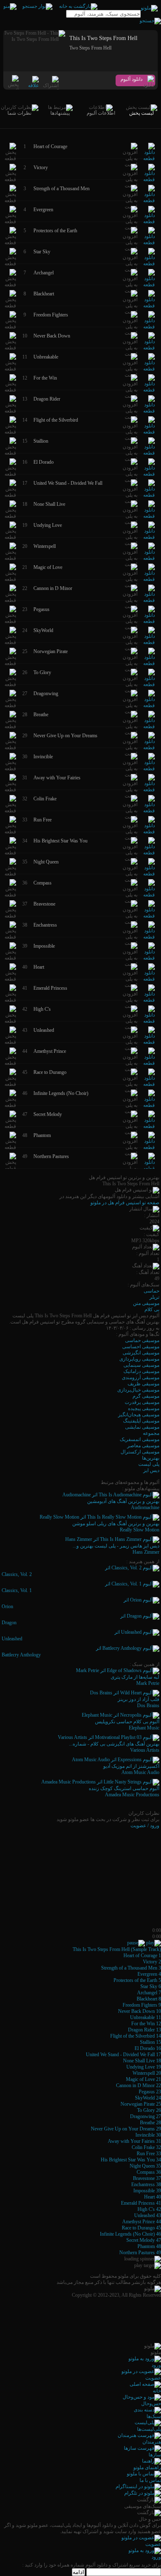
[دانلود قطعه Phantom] (149, 1147)
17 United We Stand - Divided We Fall (123, 2055)
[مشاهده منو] (10, 6)
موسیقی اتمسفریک (140, 1439)
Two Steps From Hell (90, 48)
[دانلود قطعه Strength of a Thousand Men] (149, 201)
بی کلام (152, 1309)
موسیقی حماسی (142, 1340)
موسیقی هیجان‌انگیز (139, 1415)
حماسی (152, 1291)
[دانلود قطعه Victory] (149, 179)
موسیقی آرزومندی (141, 1378)
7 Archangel (149, 1993)
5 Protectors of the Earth (137, 1980)
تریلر (154, 1297)
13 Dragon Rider (144, 2030)
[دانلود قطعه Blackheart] (149, 306)
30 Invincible (148, 2135)
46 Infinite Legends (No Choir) (130, 2234)
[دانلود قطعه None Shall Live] (149, 516)
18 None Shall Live (142, 2061)
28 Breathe (150, 2123)
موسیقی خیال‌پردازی (138, 1390)
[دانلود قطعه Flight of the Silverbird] (149, 432)
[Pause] (136, 1943)
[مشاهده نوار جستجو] (37, 6)
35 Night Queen (145, 2166)
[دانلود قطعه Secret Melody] (149, 1126)
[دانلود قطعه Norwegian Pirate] (149, 663)
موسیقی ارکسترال (140, 1452)
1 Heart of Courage (142, 1956)
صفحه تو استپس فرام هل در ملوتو (125, 1203)
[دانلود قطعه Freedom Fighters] (149, 327)
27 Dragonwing (146, 2116)
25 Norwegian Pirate (141, 2104)
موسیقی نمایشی (142, 1427)
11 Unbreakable (146, 2017)
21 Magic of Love (143, 2079)
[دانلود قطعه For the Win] (149, 390)
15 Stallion (150, 2042)
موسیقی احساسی (141, 1347)
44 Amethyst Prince (142, 2222)
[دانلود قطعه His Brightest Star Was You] (149, 853)
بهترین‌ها (151, 1458)
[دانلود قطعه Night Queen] (149, 874)
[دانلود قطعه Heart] (149, 979)
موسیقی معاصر (143, 1446)
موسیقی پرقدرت (142, 1402)
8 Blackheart (149, 1999)
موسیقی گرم (146, 1396)
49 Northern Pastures (140, 2253)
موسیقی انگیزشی (141, 1353)
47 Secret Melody (144, 2240)
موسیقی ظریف (143, 1384)
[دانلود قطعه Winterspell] (149, 558)
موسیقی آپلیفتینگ (141, 1421)
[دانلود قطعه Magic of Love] (149, 579)
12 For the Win (146, 2024)
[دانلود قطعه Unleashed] (149, 1042)
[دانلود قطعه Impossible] (149, 958)
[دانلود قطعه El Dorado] (149, 474)
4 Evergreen (149, 1974)
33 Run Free (149, 2154)
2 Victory (152, 1962)
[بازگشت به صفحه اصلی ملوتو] (78, 6)
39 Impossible (147, 2191)
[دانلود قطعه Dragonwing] (149, 705)
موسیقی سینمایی (141, 1365)
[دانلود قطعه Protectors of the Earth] (149, 243)
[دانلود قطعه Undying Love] (149, 537)
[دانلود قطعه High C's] (149, 1021)
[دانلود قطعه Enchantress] (149, 937)
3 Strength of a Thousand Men (131, 1968)
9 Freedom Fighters (142, 2005)
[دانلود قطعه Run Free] (149, 832)
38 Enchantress (146, 2184)
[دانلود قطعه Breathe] (149, 727)
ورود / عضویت (145, 1826)
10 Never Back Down (140, 2011)
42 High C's (149, 2209)
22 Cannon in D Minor (139, 2085)
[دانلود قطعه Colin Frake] (149, 811)
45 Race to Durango (141, 2228)
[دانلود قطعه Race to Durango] (149, 1084)
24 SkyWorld (148, 2098)
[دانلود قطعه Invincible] (149, 769)
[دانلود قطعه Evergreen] (149, 222)
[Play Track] (154, 1943)
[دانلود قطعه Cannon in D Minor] (149, 600)
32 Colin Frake (146, 2147)
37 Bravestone (147, 2178)
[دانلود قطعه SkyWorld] (149, 642)
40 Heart (153, 2197)
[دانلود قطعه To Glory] (149, 684)
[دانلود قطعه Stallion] (149, 453)
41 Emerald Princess (141, 2203)
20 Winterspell (147, 2073)
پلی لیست (149, 1464)
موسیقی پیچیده (144, 1408)
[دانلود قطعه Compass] (149, 895)
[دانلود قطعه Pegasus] (149, 621)
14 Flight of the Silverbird (136, 2036)
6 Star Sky (151, 1986)
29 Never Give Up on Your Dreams (126, 2129)
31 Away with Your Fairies (134, 2141)
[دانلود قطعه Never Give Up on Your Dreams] (149, 748)
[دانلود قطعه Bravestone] (149, 916)
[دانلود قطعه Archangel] (149, 285)
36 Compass (149, 2172)
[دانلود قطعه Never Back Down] (149, 348)
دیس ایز (151, 1470)
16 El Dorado (148, 2048)
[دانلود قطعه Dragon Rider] (149, 411)
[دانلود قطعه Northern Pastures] (149, 1168)
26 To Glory (149, 2110)
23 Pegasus (150, 2092)
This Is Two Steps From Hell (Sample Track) (117, 1949)
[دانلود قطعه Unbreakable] (149, 369)
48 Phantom (149, 2246)
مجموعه (151, 1433)
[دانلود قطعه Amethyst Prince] (149, 1063)
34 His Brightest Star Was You (131, 2160)
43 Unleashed (148, 2215)
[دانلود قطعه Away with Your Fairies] (149, 790)
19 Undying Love (144, 2067)
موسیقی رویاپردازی (139, 1359)
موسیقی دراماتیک (141, 1371)
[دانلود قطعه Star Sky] (149, 264)
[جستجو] (150, 21)
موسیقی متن (146, 1303)
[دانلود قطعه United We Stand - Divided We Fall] (149, 495)
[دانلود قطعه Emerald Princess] (149, 1000)
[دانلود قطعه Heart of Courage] (149, 158)
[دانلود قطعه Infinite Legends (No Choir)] (149, 1105)
